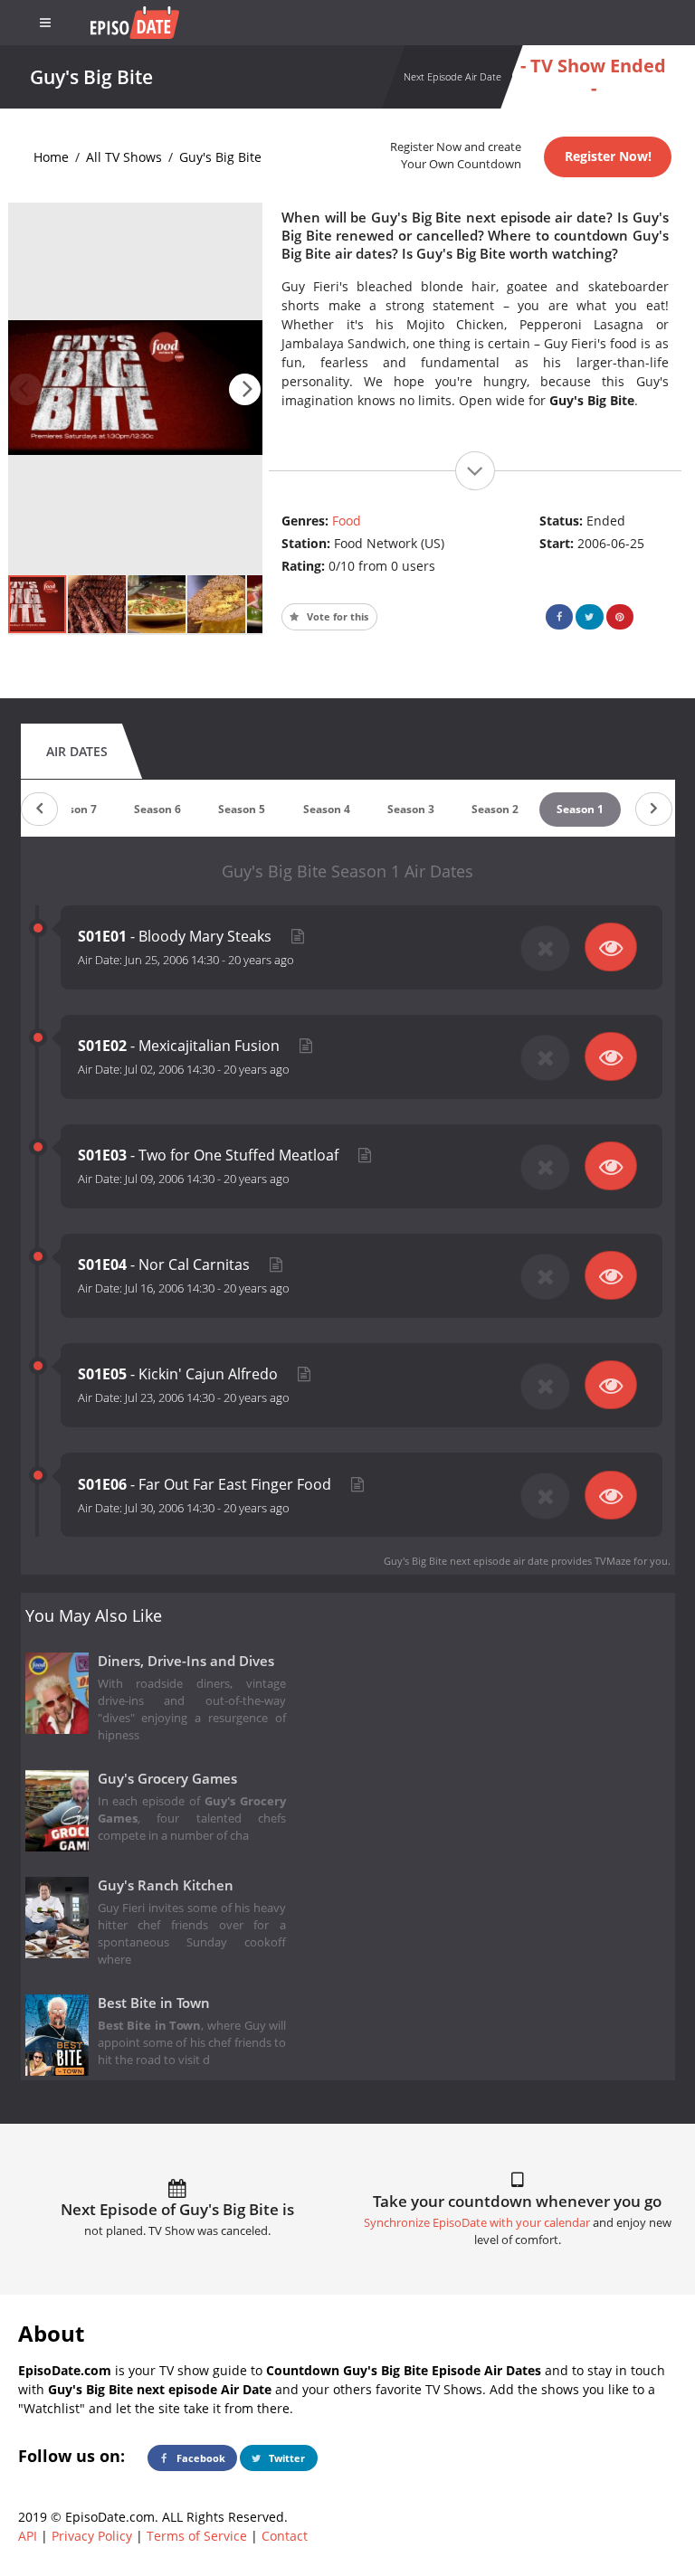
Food (347, 521)
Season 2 (495, 809)
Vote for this (336, 616)
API (28, 2536)
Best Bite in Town (154, 2003)
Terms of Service (197, 2536)
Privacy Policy (92, 2536)
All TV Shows (124, 157)
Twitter (286, 2458)
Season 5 (242, 809)
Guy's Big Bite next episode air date (466, 1561)
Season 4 (327, 809)
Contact (285, 2536)
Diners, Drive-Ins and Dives (186, 1661)
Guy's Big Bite (220, 157)
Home (51, 157)
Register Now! (608, 156)
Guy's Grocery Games (167, 1779)
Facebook (200, 2458)
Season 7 (73, 809)
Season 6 (157, 809)
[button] (245, 389)
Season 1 (580, 809)
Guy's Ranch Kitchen (166, 1885)
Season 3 (411, 809)
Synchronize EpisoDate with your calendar (477, 2223)
